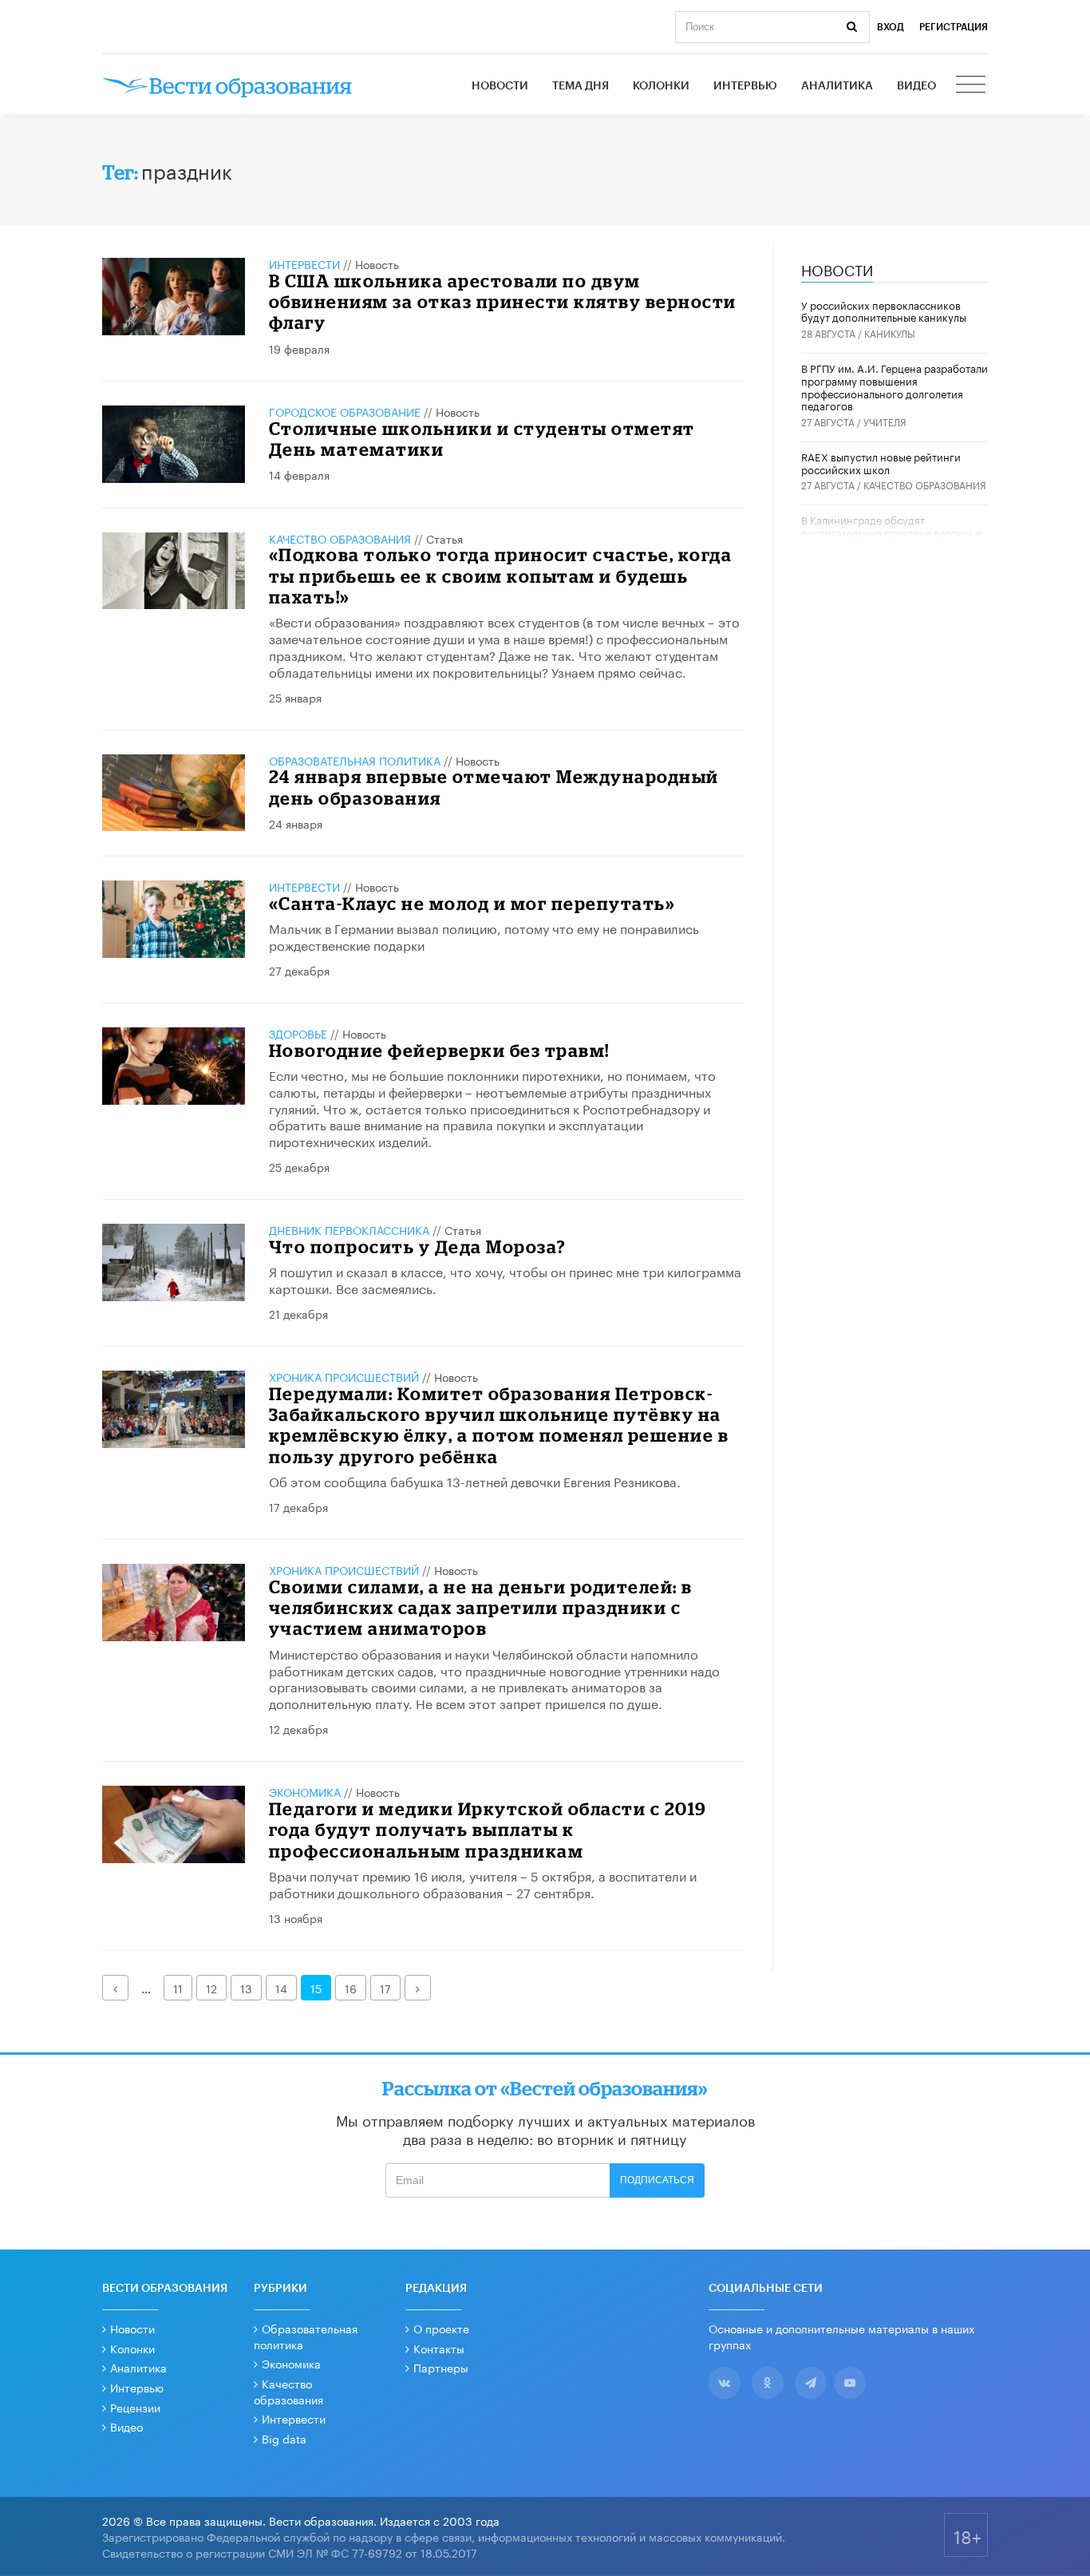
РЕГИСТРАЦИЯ (954, 27)
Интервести (294, 2418)
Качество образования (340, 538)
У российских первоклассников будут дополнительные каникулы (884, 311)
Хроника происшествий (344, 1376)
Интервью (745, 86)
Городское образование (345, 411)
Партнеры (441, 2367)
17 (385, 1988)
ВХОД (891, 27)
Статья (444, 538)
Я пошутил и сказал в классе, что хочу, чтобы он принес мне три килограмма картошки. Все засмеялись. (505, 1279)
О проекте (441, 2328)
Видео (916, 86)
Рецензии (135, 2407)
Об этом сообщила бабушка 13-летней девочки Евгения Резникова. (475, 1480)
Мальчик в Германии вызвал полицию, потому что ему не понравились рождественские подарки (484, 936)
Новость (377, 263)
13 (246, 1988)
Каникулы (890, 332)
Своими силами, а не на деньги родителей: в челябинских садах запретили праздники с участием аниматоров (481, 1608)
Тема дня (581, 86)
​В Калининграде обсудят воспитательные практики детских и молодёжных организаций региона (892, 531)
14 (281, 1988)
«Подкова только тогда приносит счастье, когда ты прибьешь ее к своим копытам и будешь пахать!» (501, 576)
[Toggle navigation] (972, 86)
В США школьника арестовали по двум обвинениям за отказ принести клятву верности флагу (503, 302)
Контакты (439, 2348)
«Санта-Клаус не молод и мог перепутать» (472, 903)
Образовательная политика (355, 760)
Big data (284, 2438)
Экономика (305, 1791)
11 (178, 1988)
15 (316, 1988)
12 (211, 1988)
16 (351, 1988)
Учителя (885, 421)
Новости (500, 86)
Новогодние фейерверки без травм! (439, 1050)
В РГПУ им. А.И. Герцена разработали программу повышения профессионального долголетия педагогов (895, 386)
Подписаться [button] (657, 2180)
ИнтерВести (304, 263)
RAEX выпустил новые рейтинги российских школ (881, 462)
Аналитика (837, 86)
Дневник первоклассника (349, 1229)
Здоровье (298, 1033)
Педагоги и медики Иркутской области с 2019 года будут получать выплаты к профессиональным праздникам (488, 1830)
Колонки (661, 86)
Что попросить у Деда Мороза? (418, 1246)
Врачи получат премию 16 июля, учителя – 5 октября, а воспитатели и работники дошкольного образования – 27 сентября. (483, 1883)
